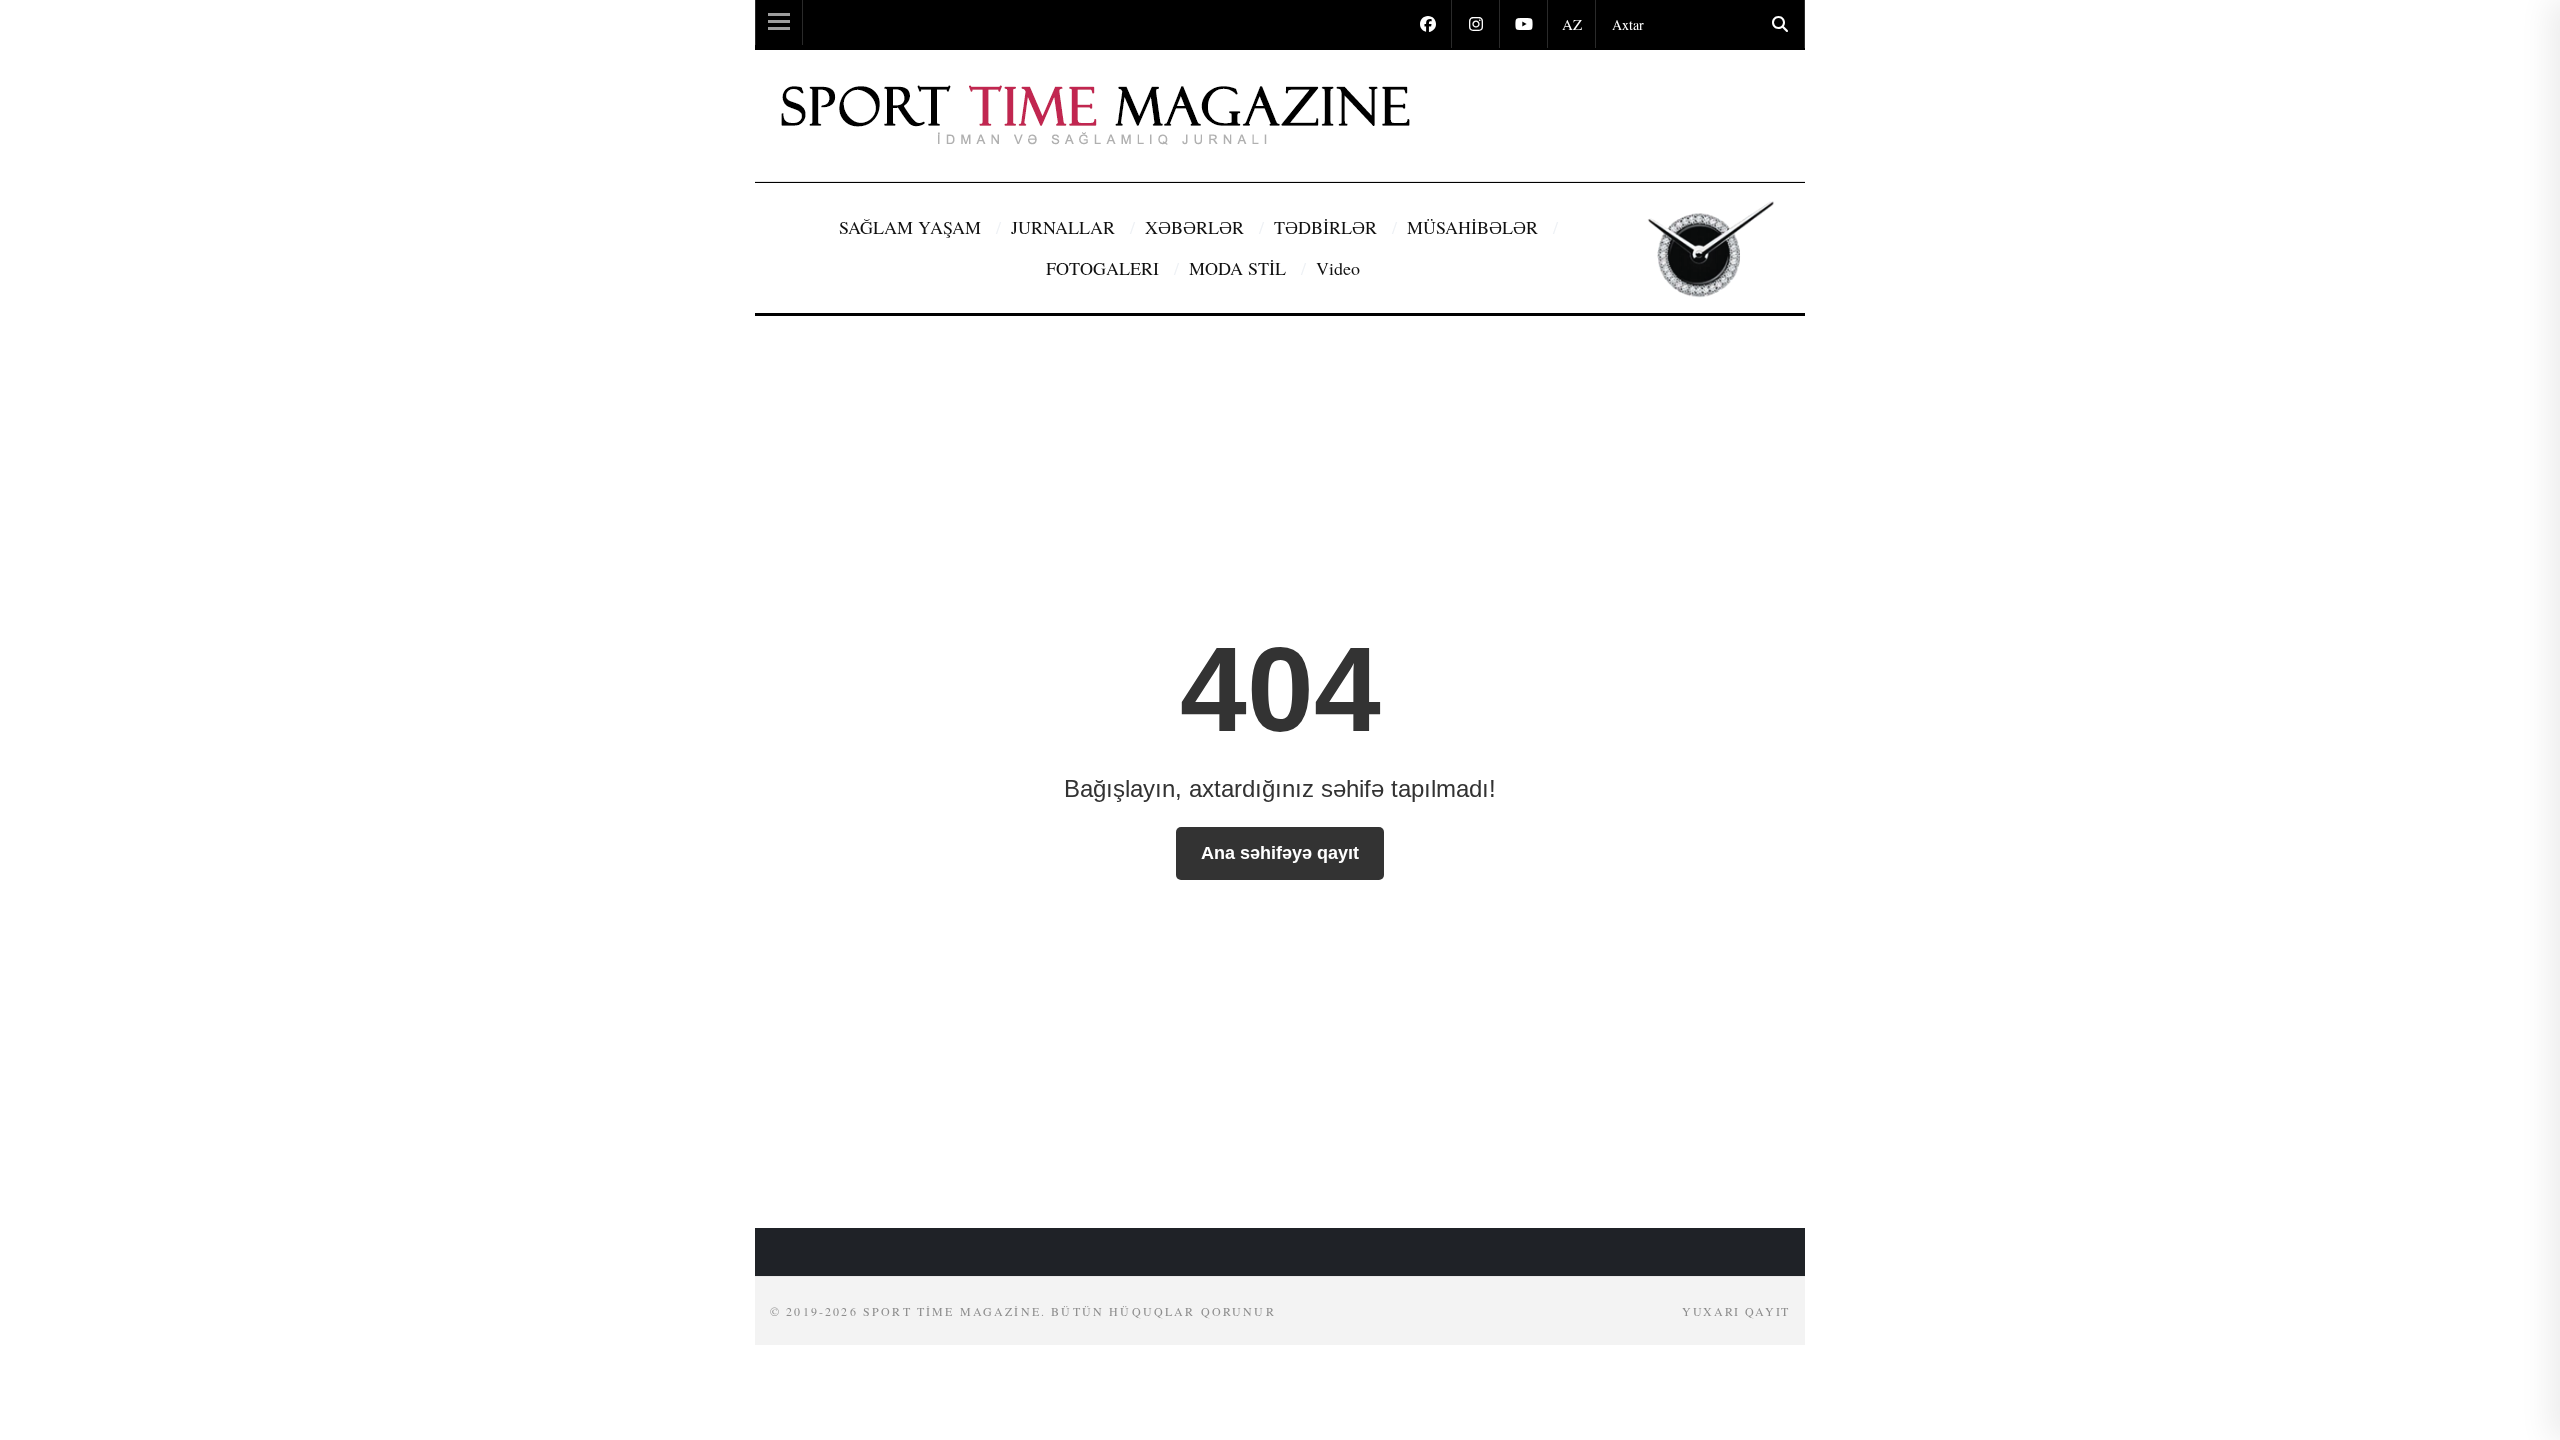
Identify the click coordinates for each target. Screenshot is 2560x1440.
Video (1338, 268)
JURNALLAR (1065, 227)
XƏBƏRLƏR (1197, 227)
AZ (1572, 24)
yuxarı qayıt (1736, 1311)
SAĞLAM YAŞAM (912, 227)
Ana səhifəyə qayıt (1280, 853)
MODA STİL (1240, 268)
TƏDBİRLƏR (1328, 227)
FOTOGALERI (1105, 268)
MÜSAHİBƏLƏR (1475, 227)
